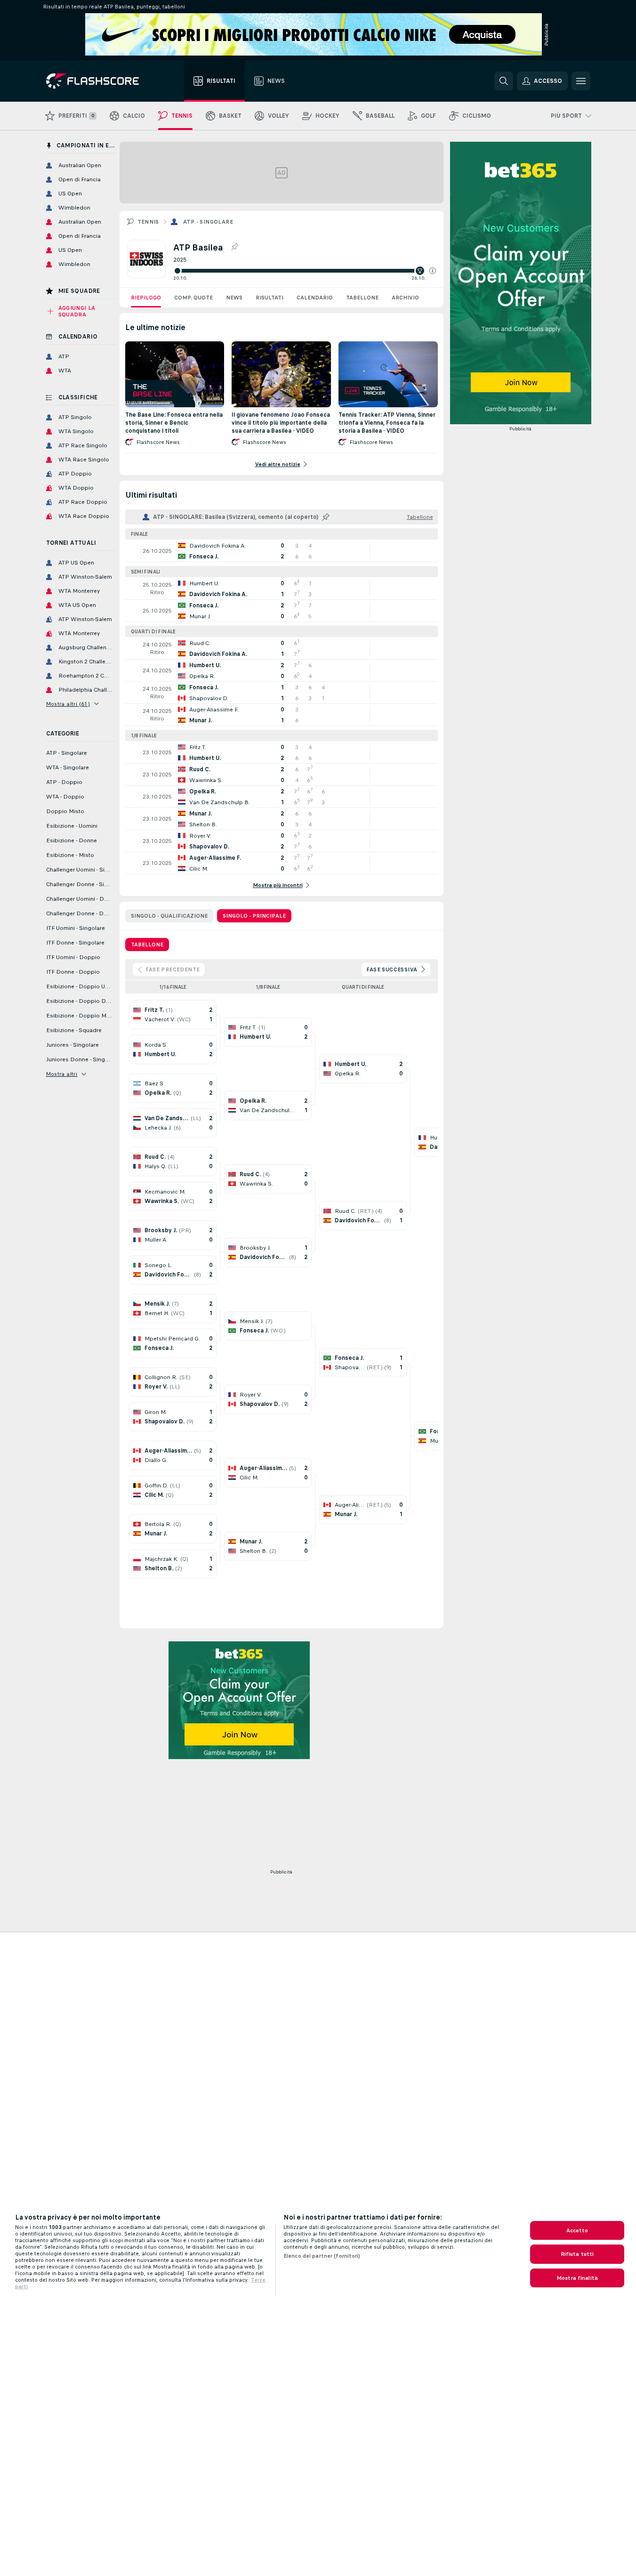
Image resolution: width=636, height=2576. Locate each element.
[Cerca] (504, 81)
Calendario (315, 298)
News (234, 298)
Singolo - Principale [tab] (254, 916)
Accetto (577, 2230)
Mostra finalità (577, 2278)
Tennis (148, 222)
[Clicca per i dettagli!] (282, 551)
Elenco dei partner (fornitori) (322, 2256)
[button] (433, 271)
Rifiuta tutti (577, 2254)
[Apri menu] (581, 81)
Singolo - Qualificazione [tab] (169, 916)
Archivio (405, 298)
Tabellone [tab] (147, 945)
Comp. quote (193, 298)
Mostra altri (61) (68, 704)
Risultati (270, 298)
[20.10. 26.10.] (305, 271)
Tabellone (362, 298)
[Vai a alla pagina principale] (99, 81)
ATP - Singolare (208, 222)
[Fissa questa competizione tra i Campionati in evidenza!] (234, 247)
